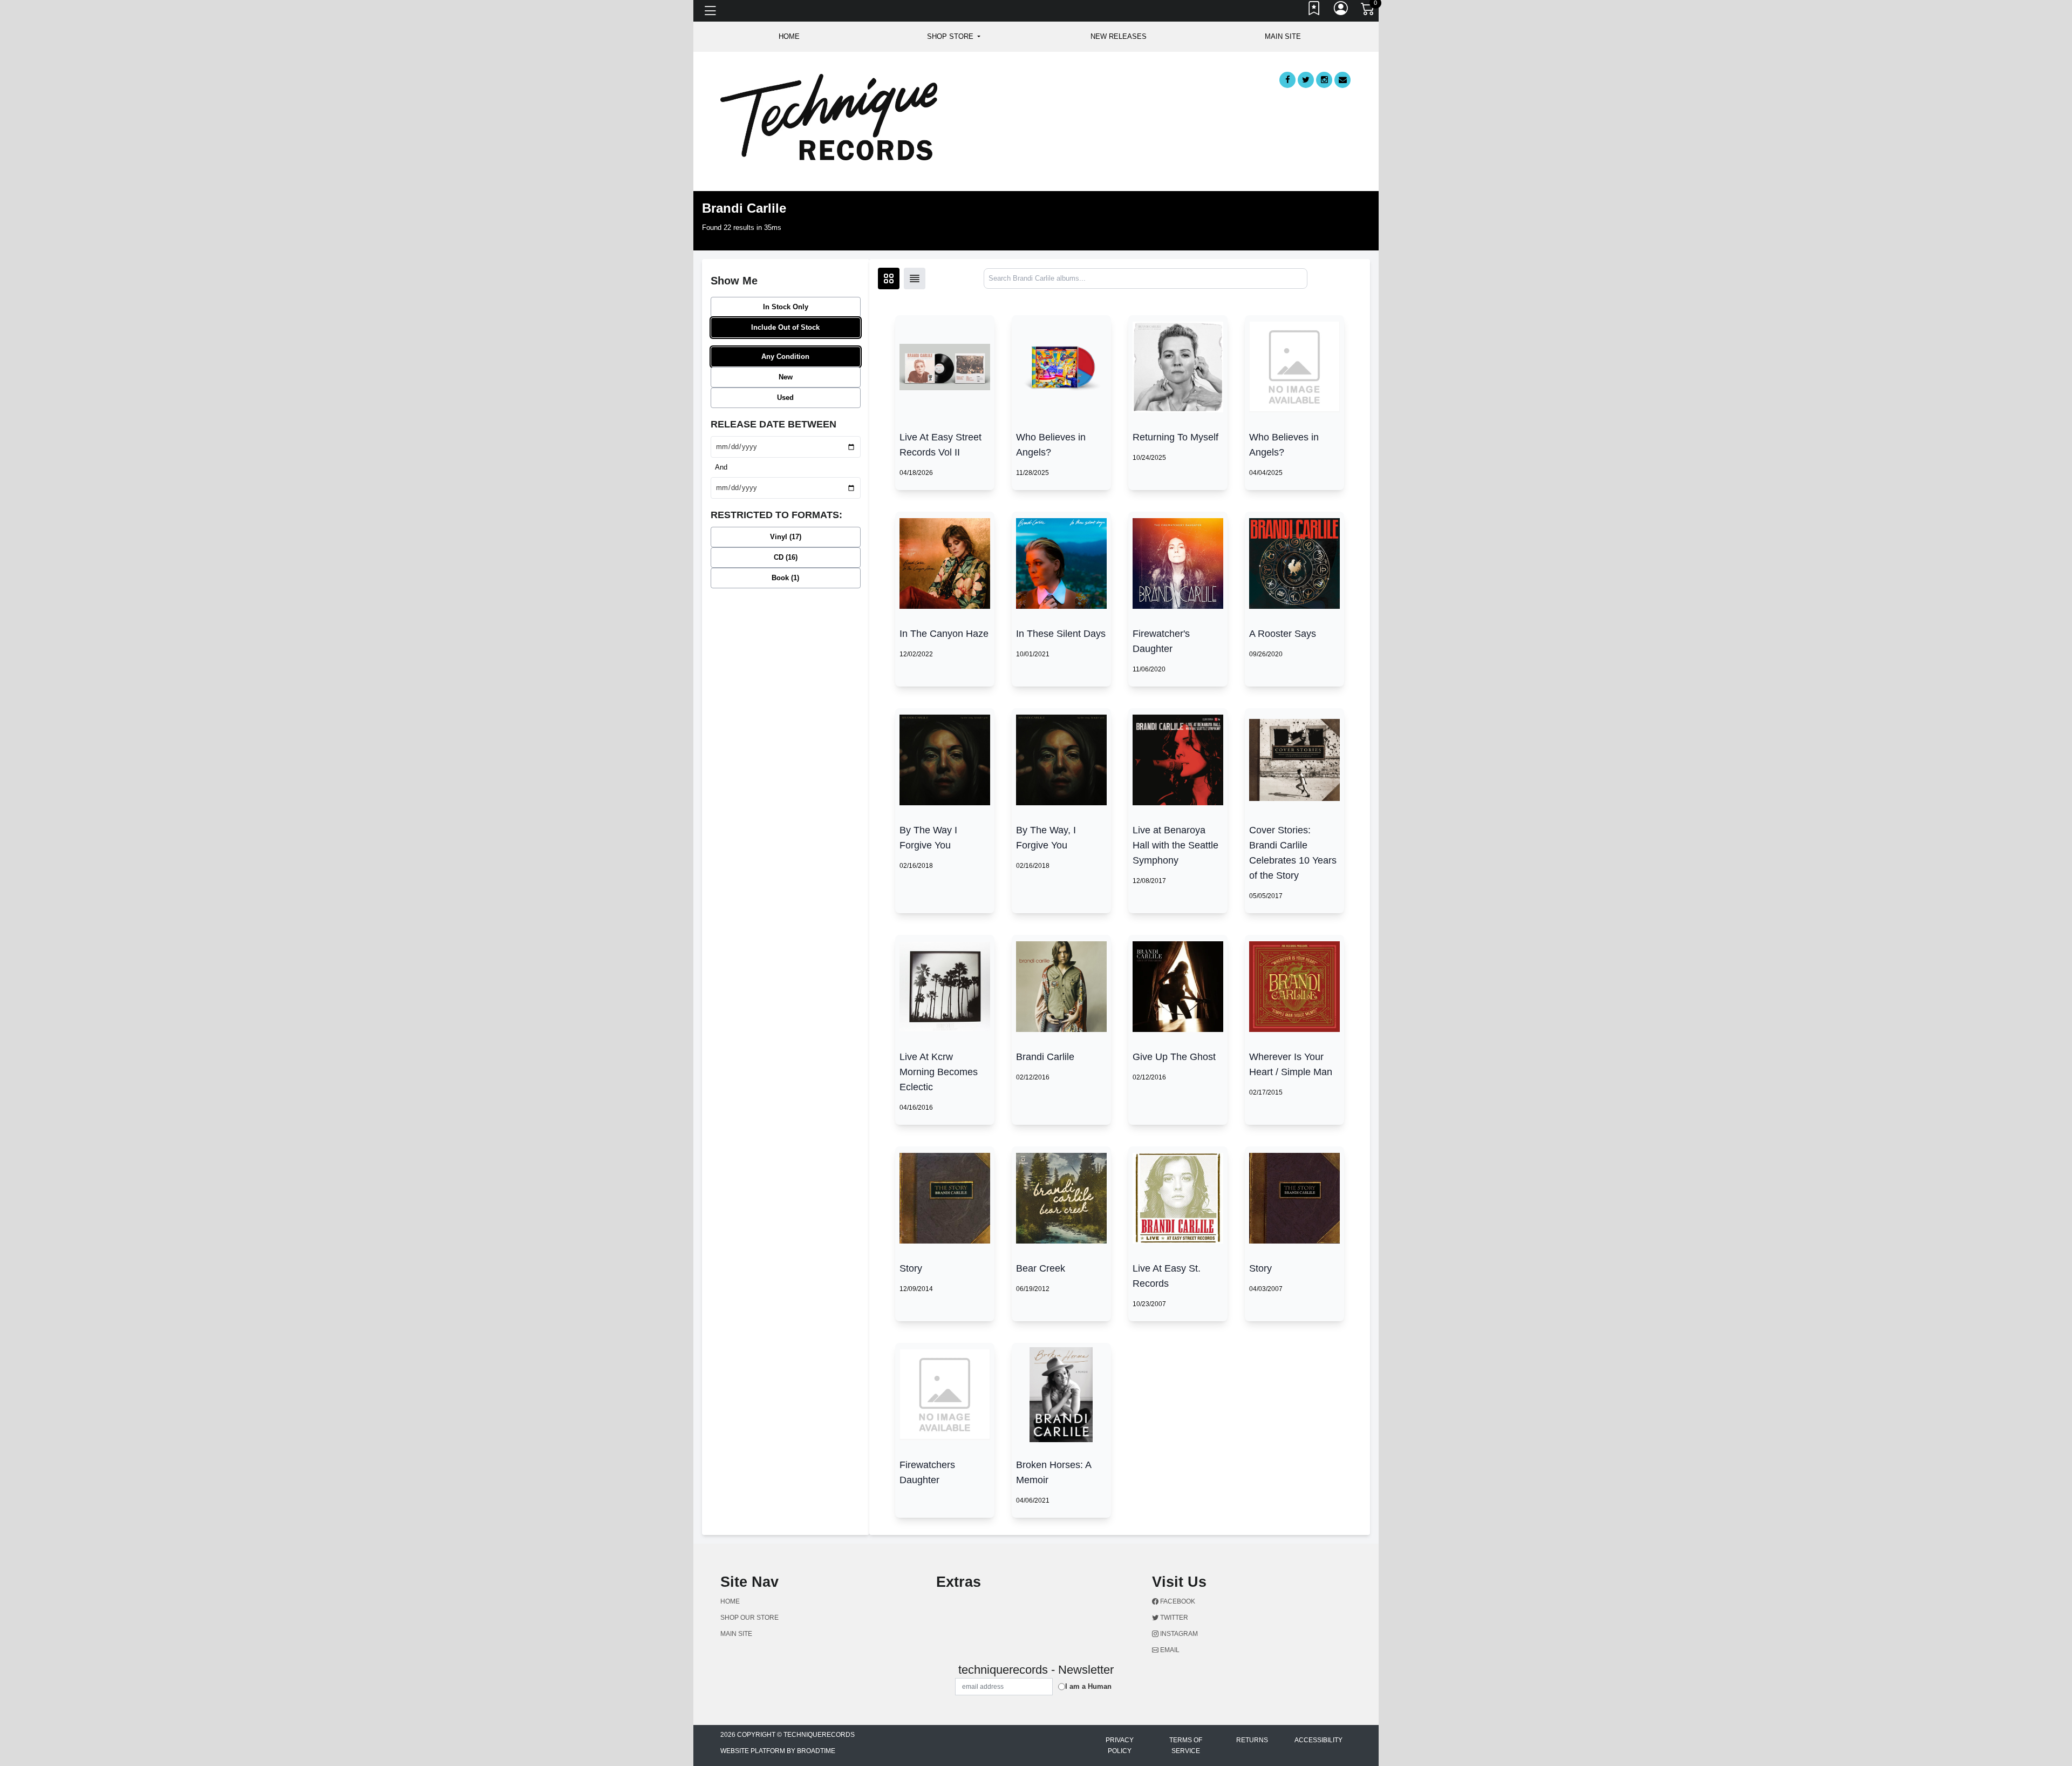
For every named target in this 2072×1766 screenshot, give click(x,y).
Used (785, 398)
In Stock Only (786, 307)
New (786, 377)
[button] (954, 37)
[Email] (1342, 80)
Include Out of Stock (785, 327)
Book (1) (785, 578)
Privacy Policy (1120, 1745)
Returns (1252, 1740)
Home (730, 1601)
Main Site (1283, 36)
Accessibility (1318, 1740)
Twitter (1173, 1618)
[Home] (829, 116)
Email (1169, 1650)
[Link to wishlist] (1314, 11)
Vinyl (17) (786, 537)
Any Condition (785, 356)
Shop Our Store (749, 1618)
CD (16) (786, 557)
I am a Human (1088, 1686)
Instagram (1178, 1634)
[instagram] (1324, 80)
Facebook (1177, 1601)
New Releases (1119, 36)
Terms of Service (1186, 1745)
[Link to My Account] (1341, 11)
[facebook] (1287, 80)
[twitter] (1306, 80)
